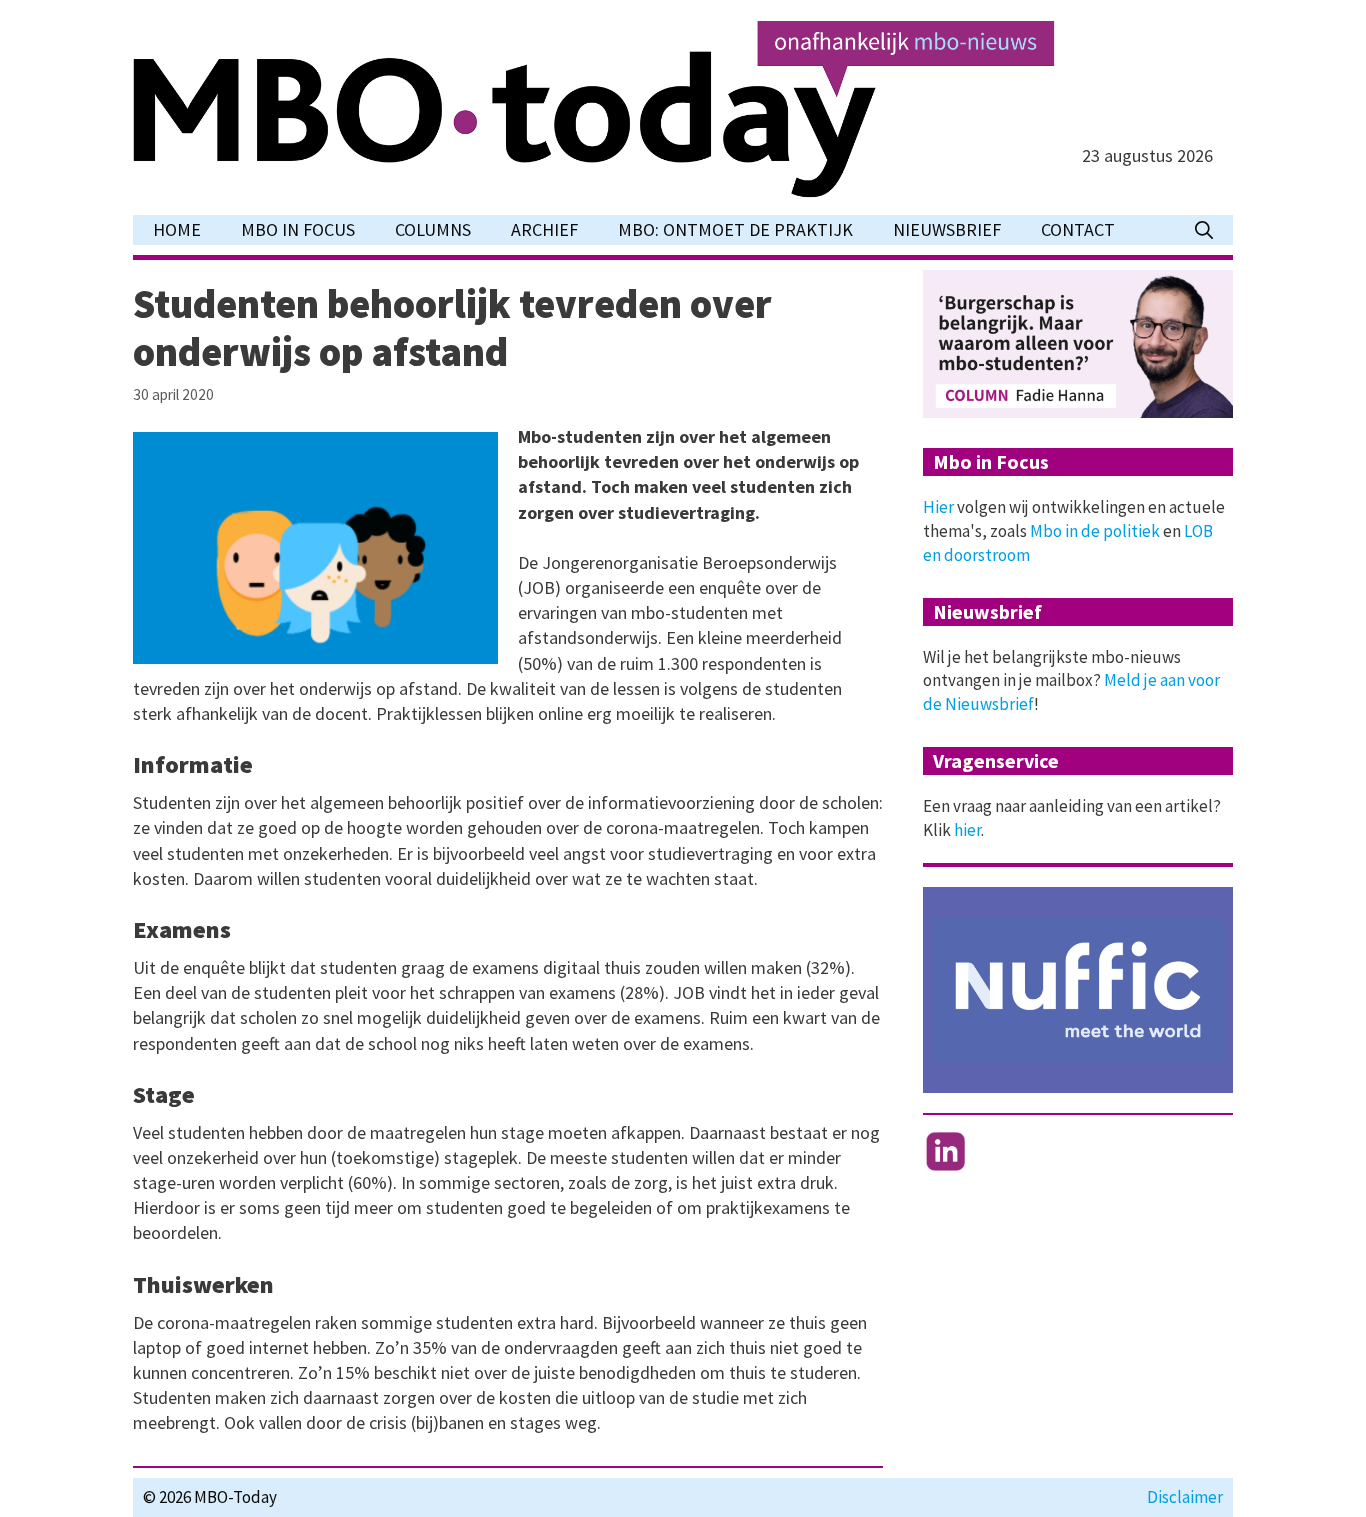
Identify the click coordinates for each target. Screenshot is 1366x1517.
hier (967, 830)
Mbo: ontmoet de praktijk (735, 229)
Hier (938, 507)
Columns (433, 229)
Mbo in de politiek (1095, 531)
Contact (1078, 229)
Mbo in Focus (298, 229)
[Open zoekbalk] (1204, 230)
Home (177, 229)
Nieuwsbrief (947, 229)
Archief (544, 229)
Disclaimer (1185, 1497)
